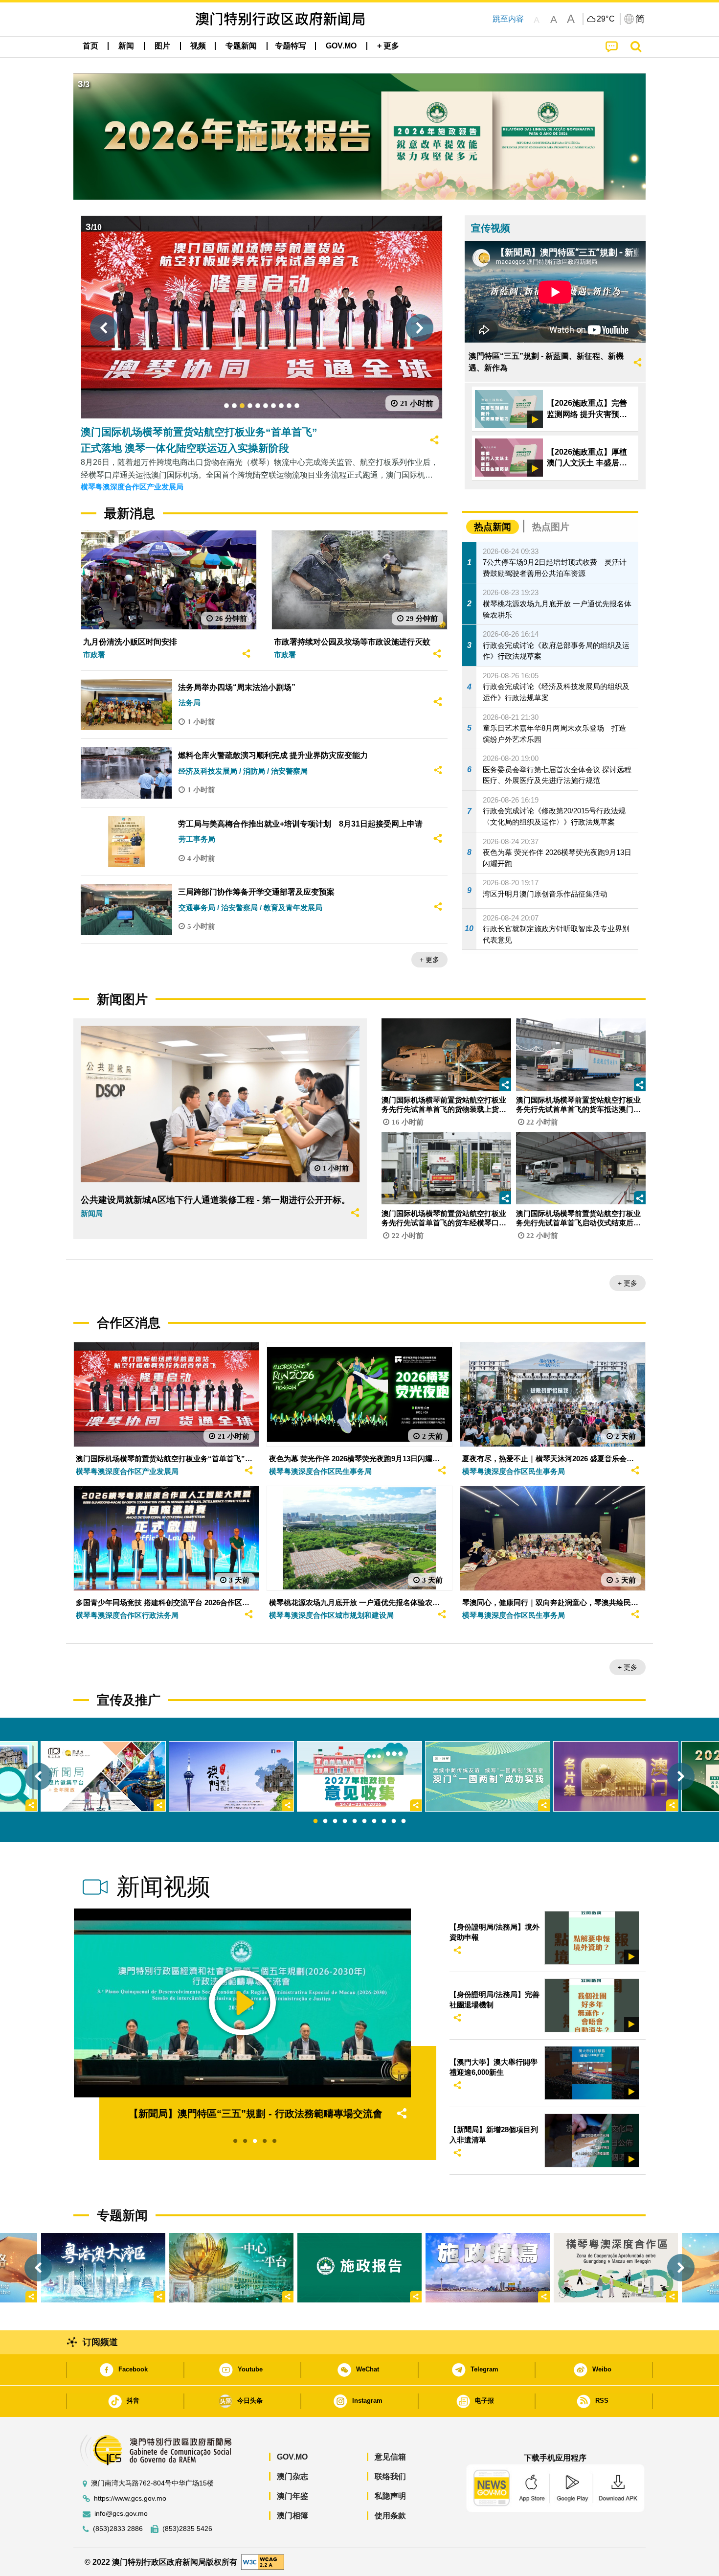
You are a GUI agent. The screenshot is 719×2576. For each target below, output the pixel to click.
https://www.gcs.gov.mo (130, 2498)
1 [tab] (315, 1821)
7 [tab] (374, 1821)
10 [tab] (404, 1821)
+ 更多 (429, 960)
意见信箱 (390, 2457)
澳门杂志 (292, 2476)
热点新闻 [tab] (493, 527)
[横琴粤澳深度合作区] (616, 2268)
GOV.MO (292, 2457)
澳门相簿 (292, 2516)
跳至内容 (508, 19)
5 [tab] (355, 1821)
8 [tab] (384, 1821)
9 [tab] (394, 1821)
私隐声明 (390, 2496)
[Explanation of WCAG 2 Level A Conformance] (263, 2562)
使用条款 (390, 2516)
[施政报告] (359, 2268)
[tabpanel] (359, 1776)
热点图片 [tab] (551, 527)
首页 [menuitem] (90, 46)
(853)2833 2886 (118, 2529)
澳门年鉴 (292, 2496)
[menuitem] (126, 46)
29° (606, 19)
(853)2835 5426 (187, 2529)
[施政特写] (488, 2268)
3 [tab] (335, 1821)
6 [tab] (364, 1821)
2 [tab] (325, 1821)
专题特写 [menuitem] (291, 46)
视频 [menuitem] (198, 46)
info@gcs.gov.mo (121, 2514)
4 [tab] (345, 1821)
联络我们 (390, 2476)
